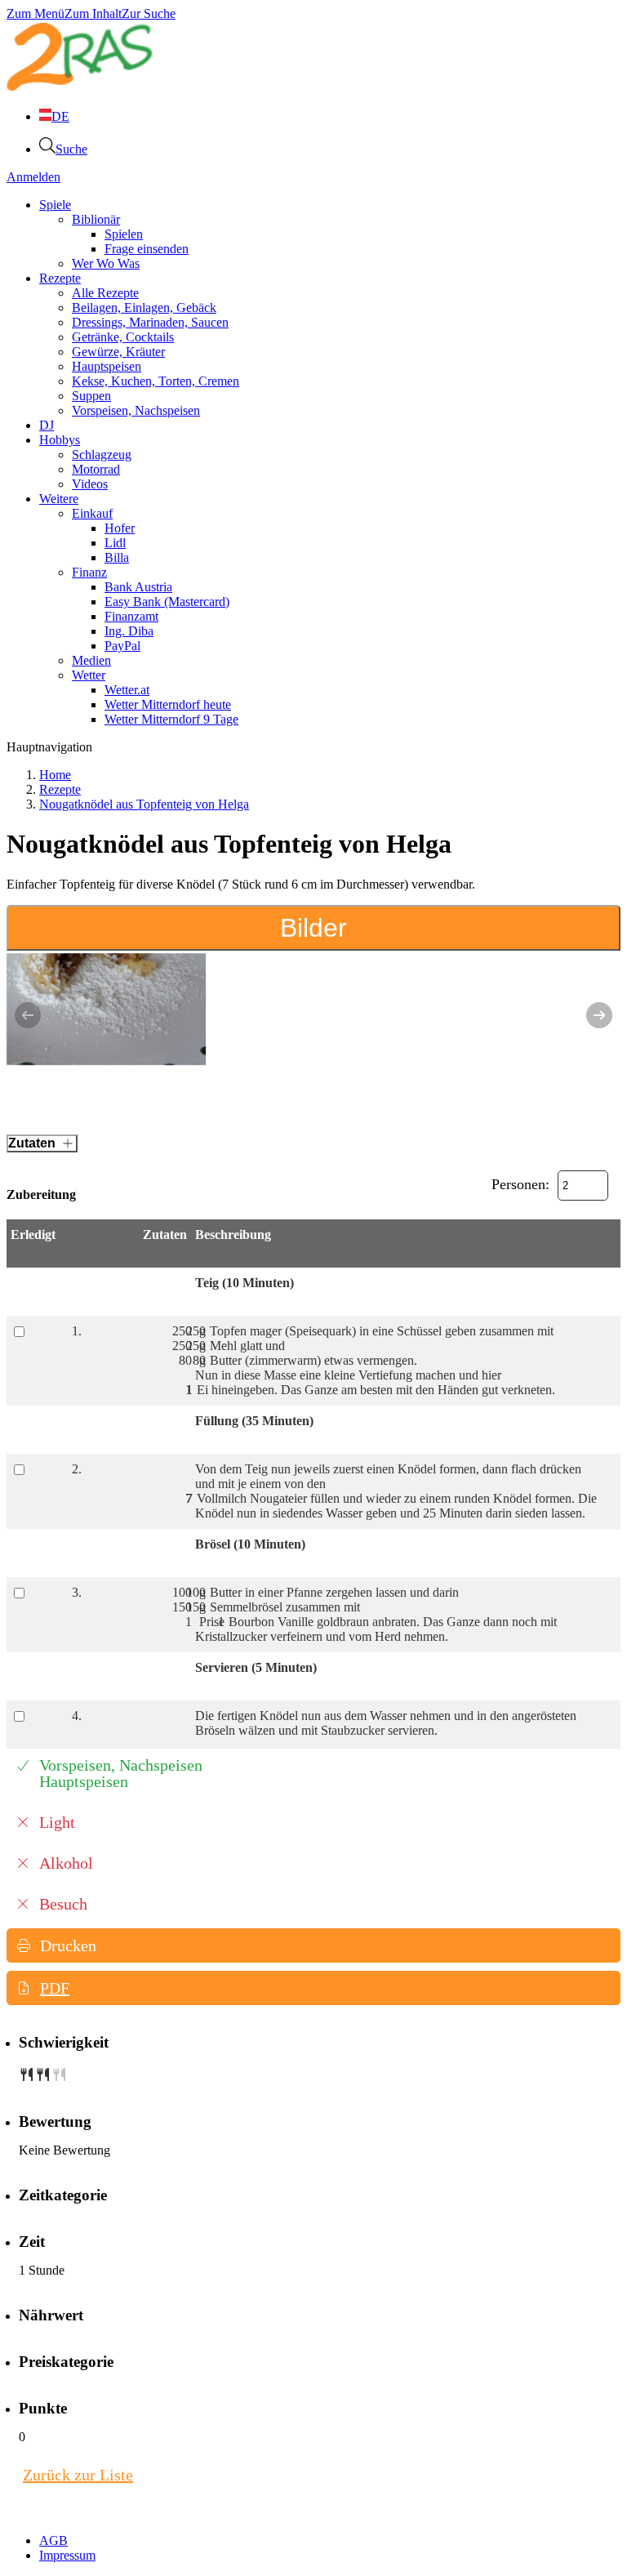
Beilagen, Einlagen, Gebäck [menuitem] (144, 308)
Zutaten (32, 1143)
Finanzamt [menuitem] (131, 616)
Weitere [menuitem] (59, 499)
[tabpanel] (313, 1035)
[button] (313, 1945)
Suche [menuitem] (71, 149)
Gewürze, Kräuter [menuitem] (118, 352)
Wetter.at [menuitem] (127, 690)
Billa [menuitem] (117, 557)
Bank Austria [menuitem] (138, 587)
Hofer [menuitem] (120, 528)
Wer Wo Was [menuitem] (106, 263)
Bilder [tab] (313, 928)
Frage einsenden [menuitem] (147, 249)
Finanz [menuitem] (89, 572)
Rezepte (60, 789)
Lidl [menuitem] (115, 543)
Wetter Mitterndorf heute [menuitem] (168, 704)
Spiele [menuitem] (55, 205)
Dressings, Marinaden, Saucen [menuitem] (150, 322)
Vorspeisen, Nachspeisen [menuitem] (136, 410)
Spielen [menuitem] (124, 234)
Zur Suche (149, 13)
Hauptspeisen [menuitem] (107, 366)
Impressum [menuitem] (67, 2555)
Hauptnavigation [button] (49, 747)
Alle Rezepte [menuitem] (105, 293)
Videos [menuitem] (90, 484)
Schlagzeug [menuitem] (102, 455)
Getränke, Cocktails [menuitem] (123, 337)
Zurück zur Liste (78, 2475)
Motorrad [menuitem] (96, 469)
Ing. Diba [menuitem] (129, 631)
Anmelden (33, 177)
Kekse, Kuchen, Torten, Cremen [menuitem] (156, 381)
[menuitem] (54, 116)
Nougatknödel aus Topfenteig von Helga (144, 804)
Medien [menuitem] (91, 660)
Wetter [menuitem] (89, 675)
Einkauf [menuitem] (92, 513)
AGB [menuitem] (53, 2540)
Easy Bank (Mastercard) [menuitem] (167, 602)
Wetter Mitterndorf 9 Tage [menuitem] (171, 719)
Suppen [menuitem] (91, 396)
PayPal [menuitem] (122, 646)
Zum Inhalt (93, 13)
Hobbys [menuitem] (60, 440)
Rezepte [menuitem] (60, 278)
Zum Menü (36, 13)
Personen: (520, 1184)
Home (55, 775)
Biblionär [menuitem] (96, 219)
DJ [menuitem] (47, 425)
